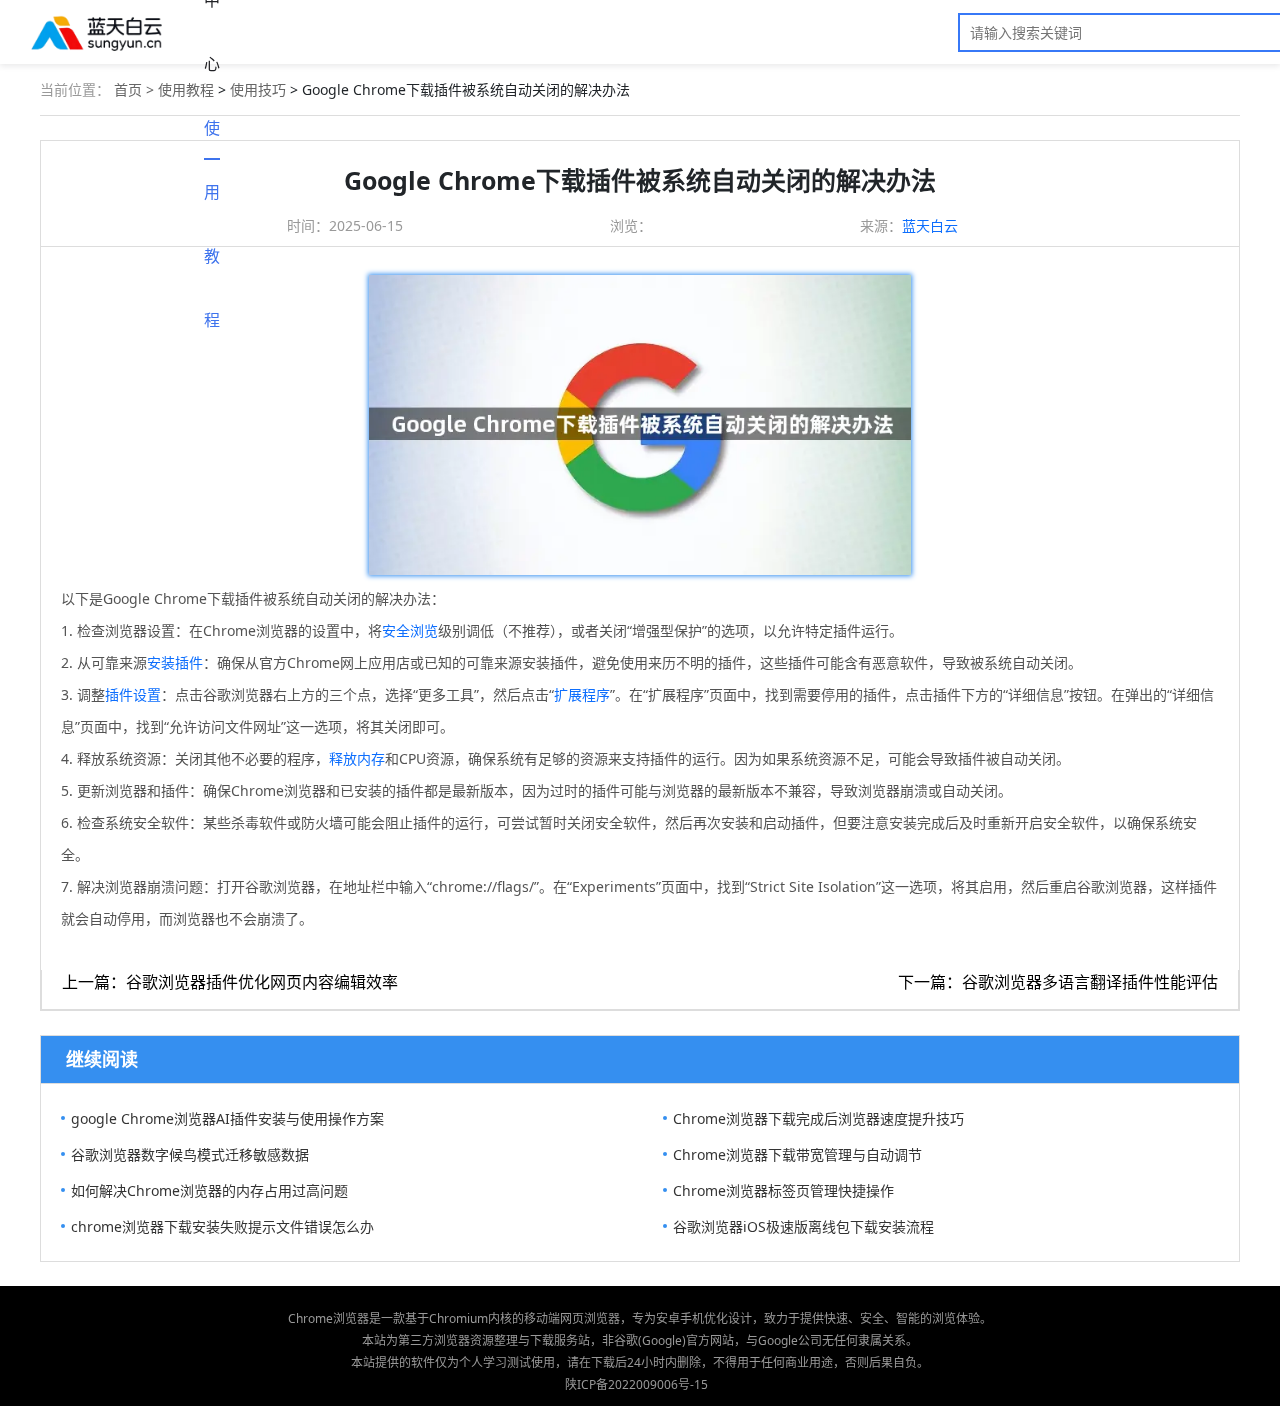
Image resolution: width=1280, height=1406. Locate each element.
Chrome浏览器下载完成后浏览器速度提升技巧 (818, 1118)
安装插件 (175, 662)
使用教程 (212, 138)
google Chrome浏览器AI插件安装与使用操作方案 (227, 1118)
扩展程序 (582, 694)
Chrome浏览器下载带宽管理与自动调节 (797, 1154)
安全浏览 (410, 630)
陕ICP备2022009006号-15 (636, 1384)
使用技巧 (258, 89)
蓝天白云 (930, 225)
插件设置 (133, 694)
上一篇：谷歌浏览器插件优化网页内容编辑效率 (230, 982)
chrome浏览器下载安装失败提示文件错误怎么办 (222, 1226)
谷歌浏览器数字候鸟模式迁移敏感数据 (190, 1154)
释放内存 (357, 758)
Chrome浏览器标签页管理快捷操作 (783, 1190)
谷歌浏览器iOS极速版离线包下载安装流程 (803, 1226)
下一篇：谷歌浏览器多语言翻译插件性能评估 (1058, 982)
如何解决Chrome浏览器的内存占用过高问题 (209, 1190)
